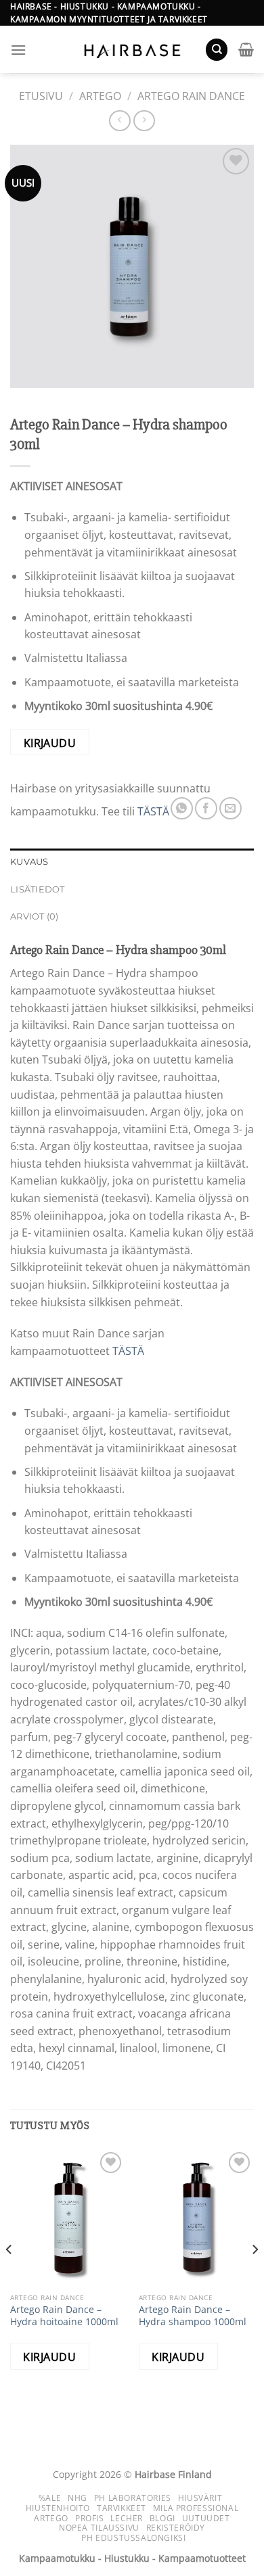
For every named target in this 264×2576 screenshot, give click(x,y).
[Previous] (9, 2277)
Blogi (162, 2518)
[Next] (255, 2277)
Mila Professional (196, 2508)
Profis (90, 2518)
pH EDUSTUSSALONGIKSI (133, 2538)
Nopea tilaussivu (99, 2528)
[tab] (132, 862)
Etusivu (41, 96)
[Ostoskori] (246, 49)
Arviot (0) (35, 916)
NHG (78, 2498)
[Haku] (217, 50)
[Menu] (18, 50)
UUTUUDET (206, 2518)
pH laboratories (133, 2498)
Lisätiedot (38, 889)
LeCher (127, 2518)
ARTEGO (100, 96)
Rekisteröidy (176, 2528)
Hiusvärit (200, 2498)
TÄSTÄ (153, 812)
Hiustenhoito (58, 2508)
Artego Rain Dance (191, 96)
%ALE (50, 2498)
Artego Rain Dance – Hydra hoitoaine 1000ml (64, 2315)
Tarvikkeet (122, 2508)
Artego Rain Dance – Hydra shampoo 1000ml (193, 2315)
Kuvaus (29, 862)
